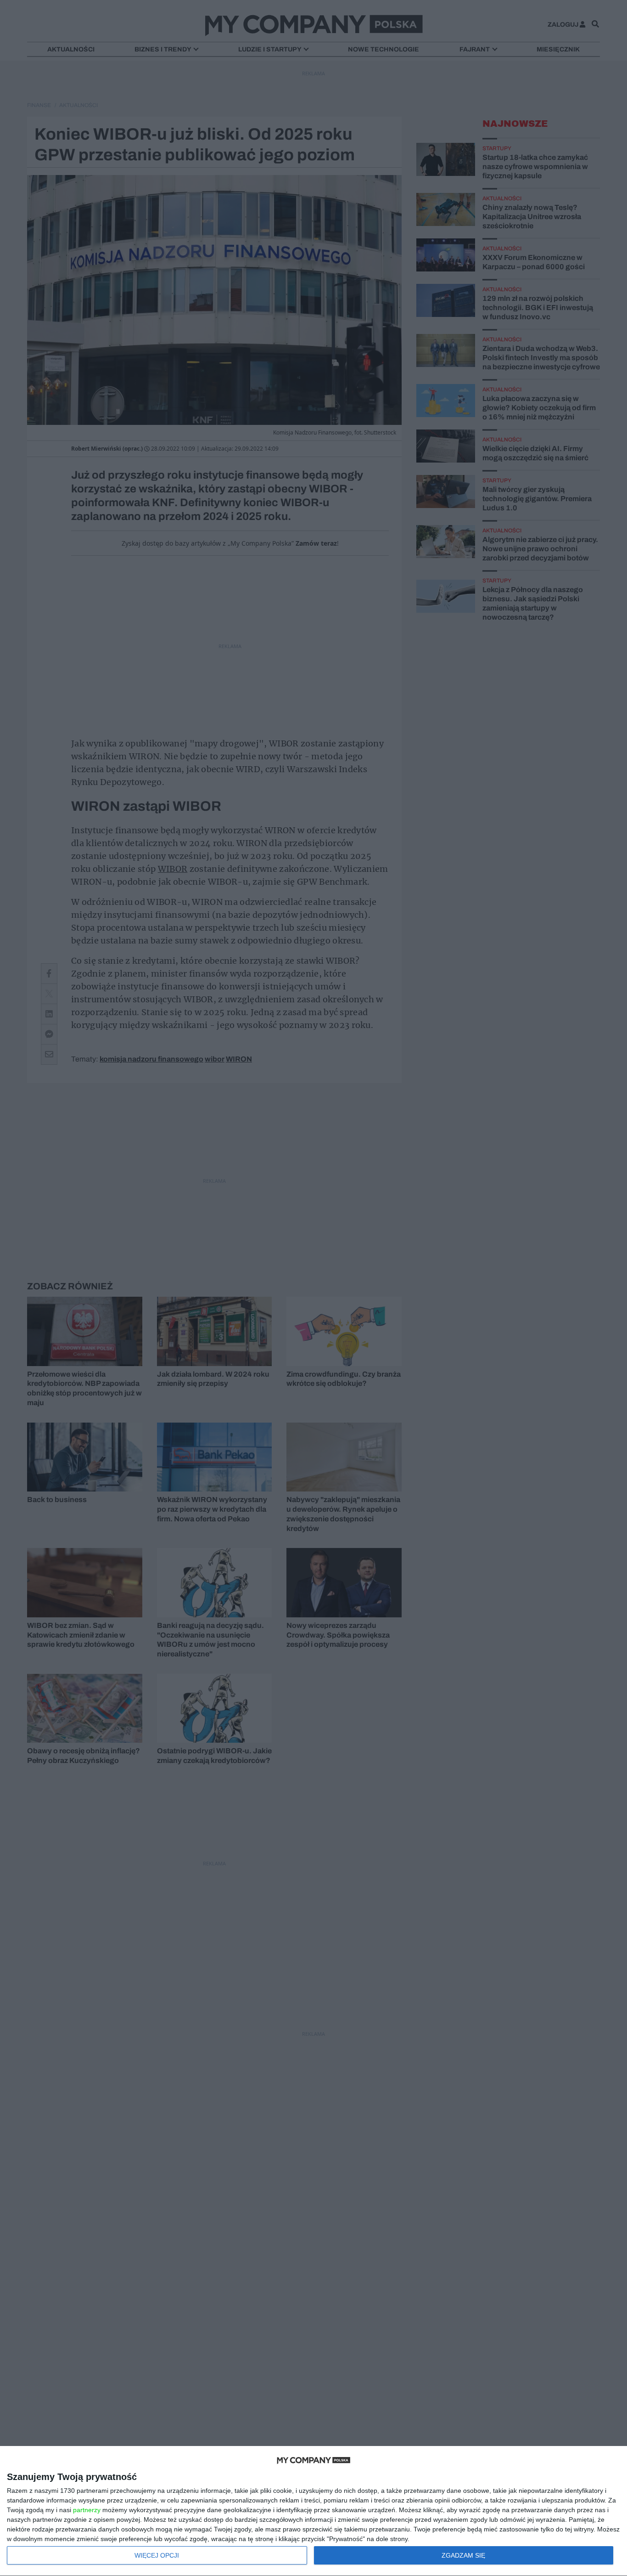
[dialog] (313, 2511)
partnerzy (87, 2510)
